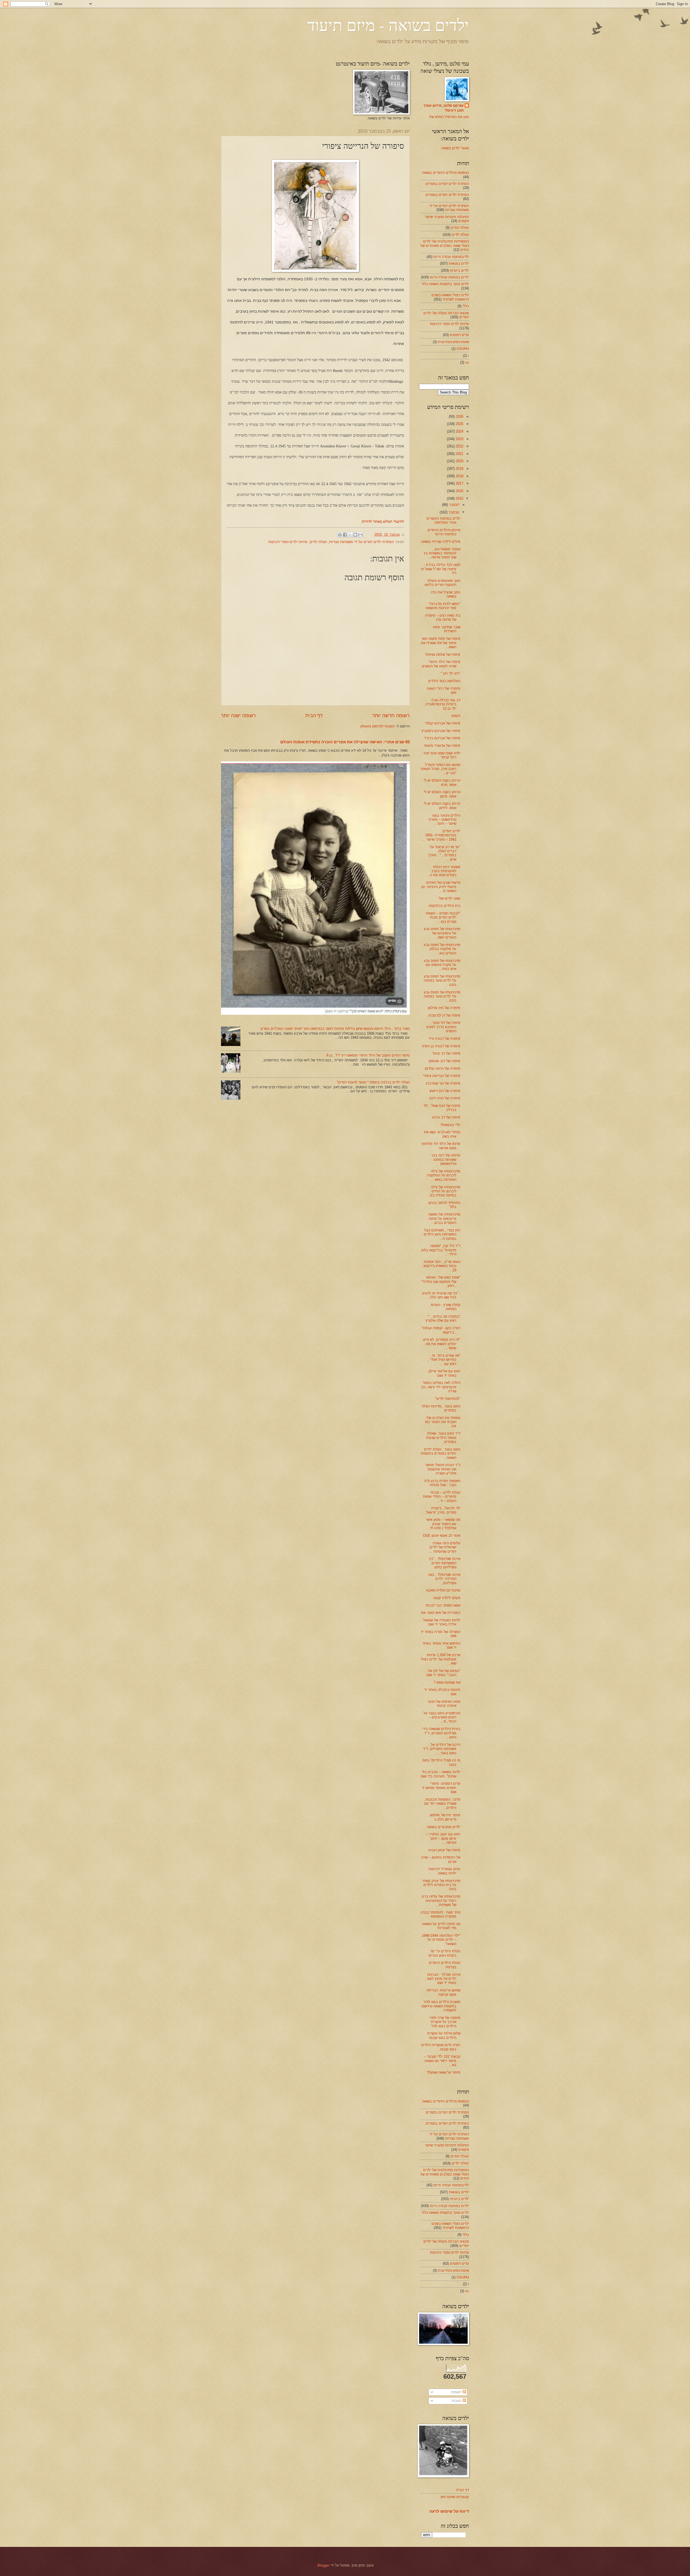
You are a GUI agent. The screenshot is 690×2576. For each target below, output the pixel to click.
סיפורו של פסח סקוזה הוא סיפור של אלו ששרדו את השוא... (441, 643)
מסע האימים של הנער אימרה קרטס (444, 1704)
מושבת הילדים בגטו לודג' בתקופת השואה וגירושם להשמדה (441, 2006)
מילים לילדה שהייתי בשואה (441, 542)
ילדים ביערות (459, 270)
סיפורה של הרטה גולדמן (443, 1068)
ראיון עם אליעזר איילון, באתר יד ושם (444, 1373)
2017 (459, 483)
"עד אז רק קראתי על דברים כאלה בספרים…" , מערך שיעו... (444, 853)
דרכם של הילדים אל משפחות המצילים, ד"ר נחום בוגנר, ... (442, 1749)
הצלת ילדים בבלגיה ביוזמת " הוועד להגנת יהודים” (373, 1082)
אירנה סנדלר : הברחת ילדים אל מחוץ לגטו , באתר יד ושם (443, 1979)
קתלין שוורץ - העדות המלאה (446, 1307)
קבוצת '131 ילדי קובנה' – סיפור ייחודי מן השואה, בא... (442, 2061)
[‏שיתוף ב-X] (350, 535)
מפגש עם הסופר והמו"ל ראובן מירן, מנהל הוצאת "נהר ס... (441, 769)
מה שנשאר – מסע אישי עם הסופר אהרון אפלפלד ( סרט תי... (443, 1524)
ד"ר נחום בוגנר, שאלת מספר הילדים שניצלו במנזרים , (443, 1438)
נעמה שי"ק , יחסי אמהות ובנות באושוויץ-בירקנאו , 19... (441, 1266)
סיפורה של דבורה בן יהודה (441, 1046)
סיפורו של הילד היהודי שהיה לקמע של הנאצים (441, 664)
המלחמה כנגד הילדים (444, 681)
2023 (459, 439)
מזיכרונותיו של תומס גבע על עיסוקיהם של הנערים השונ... (442, 933)
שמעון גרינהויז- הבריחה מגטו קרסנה (443, 1992)
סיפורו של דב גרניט (446, 1117)
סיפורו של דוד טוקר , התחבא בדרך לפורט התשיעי (443, 1027)
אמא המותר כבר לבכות (443, 1605)
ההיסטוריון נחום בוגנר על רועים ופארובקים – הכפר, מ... (442, 1717)
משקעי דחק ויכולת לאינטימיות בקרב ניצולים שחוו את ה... (444, 871)
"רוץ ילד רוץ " (451, 673)
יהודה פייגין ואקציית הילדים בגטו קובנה (441, 2047)
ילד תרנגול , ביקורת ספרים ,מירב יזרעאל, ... (441, 1510)
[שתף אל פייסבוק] (345, 535)
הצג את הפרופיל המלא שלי (449, 117)
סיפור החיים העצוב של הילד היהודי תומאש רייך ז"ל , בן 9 (368, 1055)
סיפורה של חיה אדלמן (444, 1008)
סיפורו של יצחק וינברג (444, 1850)
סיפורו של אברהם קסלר (443, 723)
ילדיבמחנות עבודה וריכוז (451, 257)
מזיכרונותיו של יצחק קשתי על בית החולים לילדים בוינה (441, 1885)
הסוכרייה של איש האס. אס (441, 1613)
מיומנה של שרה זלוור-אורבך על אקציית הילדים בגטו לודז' (445, 2022)
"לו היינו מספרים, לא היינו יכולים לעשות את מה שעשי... (442, 1344)
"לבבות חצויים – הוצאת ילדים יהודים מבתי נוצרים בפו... (443, 917)
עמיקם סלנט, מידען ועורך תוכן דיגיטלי (444, 108)
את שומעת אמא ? (447, 1682)
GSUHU (463, 349)
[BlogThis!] (355, 535)
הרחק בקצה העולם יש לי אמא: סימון (442, 794)
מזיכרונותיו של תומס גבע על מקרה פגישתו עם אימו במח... (442, 965)
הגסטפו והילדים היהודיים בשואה (446, 173)
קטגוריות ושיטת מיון (455, 2497)
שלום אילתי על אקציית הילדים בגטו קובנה (444, 2035)
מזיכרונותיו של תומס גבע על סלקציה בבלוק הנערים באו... (442, 949)
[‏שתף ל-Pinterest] (340, 535)
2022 (459, 446)
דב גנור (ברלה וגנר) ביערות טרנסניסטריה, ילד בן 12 (442, 704)
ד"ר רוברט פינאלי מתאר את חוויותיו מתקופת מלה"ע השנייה (443, 1469)
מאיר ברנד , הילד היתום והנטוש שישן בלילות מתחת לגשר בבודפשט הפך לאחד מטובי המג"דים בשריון (335, 1029)
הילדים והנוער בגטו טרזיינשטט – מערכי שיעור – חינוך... (444, 820)
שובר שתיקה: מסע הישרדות (447, 629)
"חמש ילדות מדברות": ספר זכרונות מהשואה (443, 606)
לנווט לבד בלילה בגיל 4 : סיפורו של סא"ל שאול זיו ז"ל (441, 569)
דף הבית (314, 716)
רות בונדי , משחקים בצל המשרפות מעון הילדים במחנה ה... (442, 1234)
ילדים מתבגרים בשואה (444, 1827)
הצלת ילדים (318, 542)
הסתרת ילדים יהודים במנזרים (447, 184)
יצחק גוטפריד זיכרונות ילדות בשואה (444, 1871)
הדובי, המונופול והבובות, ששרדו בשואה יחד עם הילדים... (442, 1804)
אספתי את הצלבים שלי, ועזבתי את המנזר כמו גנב (443, 1422)
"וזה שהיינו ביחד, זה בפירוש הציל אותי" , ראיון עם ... (444, 1360)
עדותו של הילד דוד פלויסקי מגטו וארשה (441, 1146)
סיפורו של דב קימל (446, 1053)
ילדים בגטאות (459, 263)
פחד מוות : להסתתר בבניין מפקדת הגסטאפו (441, 1914)
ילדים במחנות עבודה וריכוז (449, 277)
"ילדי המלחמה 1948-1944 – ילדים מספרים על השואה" (441, 1940)
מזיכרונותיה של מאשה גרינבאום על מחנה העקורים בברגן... (444, 1218)
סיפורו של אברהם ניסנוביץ (441, 731)
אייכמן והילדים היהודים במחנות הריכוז (444, 532)
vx (467, 362)
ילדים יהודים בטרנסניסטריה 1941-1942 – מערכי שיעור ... (441, 835)
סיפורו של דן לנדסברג (444, 1015)
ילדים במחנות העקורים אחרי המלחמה (443, 520)
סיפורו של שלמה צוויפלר (443, 655)
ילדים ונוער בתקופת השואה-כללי (445, 284)
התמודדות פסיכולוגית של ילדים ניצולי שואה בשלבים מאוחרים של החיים (445, 246)
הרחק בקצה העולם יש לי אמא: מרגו (442, 782)
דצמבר (454, 505)
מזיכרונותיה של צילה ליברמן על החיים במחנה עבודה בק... (444, 1191)
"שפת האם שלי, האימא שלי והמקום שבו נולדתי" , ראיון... (441, 1282)
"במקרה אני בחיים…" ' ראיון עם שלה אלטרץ (443, 1318)
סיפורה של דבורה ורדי (444, 1039)
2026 (459, 417)
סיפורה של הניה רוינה (445, 1098)
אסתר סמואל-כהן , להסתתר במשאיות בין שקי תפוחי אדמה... (442, 553)
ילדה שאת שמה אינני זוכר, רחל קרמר (441, 755)
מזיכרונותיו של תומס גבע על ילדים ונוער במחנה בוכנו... (442, 980)
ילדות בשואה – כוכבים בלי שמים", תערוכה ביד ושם (441, 1774)
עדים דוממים (459, 335)
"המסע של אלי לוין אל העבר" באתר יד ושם (443, 1673)
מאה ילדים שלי (449, 898)
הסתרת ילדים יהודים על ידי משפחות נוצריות (361, 542)
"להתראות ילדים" (448, 1399)
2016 (459, 491)
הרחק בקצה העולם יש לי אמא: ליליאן (442, 806)
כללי (466, 306)
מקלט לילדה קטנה (447, 1598)
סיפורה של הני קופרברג (443, 1083)
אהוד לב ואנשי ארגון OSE (442, 1536)
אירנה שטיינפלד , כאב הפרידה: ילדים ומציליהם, (444, 1579)
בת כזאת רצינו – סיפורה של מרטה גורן (443, 617)
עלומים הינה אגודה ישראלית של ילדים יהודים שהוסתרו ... (445, 1547)
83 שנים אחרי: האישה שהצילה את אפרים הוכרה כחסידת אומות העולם (345, 742)
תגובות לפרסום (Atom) (378, 726)
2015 (459, 498)
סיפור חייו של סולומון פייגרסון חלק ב (445, 1817)
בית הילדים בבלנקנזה (444, 906)
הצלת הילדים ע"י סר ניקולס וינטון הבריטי (444, 1953)
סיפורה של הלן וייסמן (445, 1091)
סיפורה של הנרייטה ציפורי (442, 1076)
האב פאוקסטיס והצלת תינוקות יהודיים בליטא (442, 583)
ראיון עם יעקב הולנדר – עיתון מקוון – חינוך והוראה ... (443, 1838)
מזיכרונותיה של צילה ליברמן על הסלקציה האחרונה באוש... (444, 1175)
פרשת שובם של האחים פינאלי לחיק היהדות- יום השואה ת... (441, 887)
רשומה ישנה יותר (238, 716)
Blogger (323, 2565)
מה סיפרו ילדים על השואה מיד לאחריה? (441, 1926)
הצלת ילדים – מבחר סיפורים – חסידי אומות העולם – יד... (442, 1497)
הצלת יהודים (460, 228)
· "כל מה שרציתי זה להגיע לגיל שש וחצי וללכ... (441, 1295)
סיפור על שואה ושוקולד (444, 2072)
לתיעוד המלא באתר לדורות (383, 522)
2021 (459, 454)
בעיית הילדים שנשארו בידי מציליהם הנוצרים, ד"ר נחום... (441, 1733)
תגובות (457, 2401)
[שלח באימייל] (360, 535)
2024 (459, 431)
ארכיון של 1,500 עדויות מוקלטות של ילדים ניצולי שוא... (441, 1659)
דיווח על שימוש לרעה (449, 2511)
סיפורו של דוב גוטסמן (445, 1061)
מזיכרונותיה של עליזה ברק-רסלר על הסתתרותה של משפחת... (441, 1901)
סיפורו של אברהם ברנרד (442, 738)
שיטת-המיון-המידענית (453, 342)
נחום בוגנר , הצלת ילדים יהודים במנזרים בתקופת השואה (441, 1453)
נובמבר (453, 512)
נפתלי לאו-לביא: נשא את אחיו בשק (442, 1134)
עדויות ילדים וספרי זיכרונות (288, 542)
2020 (459, 461)
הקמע (456, 716)
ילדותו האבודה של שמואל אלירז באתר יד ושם (442, 1622)
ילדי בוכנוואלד (450, 1125)
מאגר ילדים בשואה (455, 148)
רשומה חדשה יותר (391, 716)
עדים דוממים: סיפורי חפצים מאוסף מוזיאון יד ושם (441, 1788)
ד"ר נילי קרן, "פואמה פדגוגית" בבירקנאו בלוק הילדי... (441, 1250)
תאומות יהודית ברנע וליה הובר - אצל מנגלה (442, 1483)
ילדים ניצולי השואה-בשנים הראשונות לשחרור (450, 297)
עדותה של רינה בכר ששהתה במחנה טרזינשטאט (446, 1159)
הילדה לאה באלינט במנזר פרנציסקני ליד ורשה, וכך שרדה (441, 1387)
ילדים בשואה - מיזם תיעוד (388, 25)
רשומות (457, 2392)
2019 (459, 469)
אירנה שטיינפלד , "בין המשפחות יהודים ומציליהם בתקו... (445, 1563)
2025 (459, 424)
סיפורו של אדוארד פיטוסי (442, 746)
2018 (459, 476)
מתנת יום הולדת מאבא (443, 1590)
